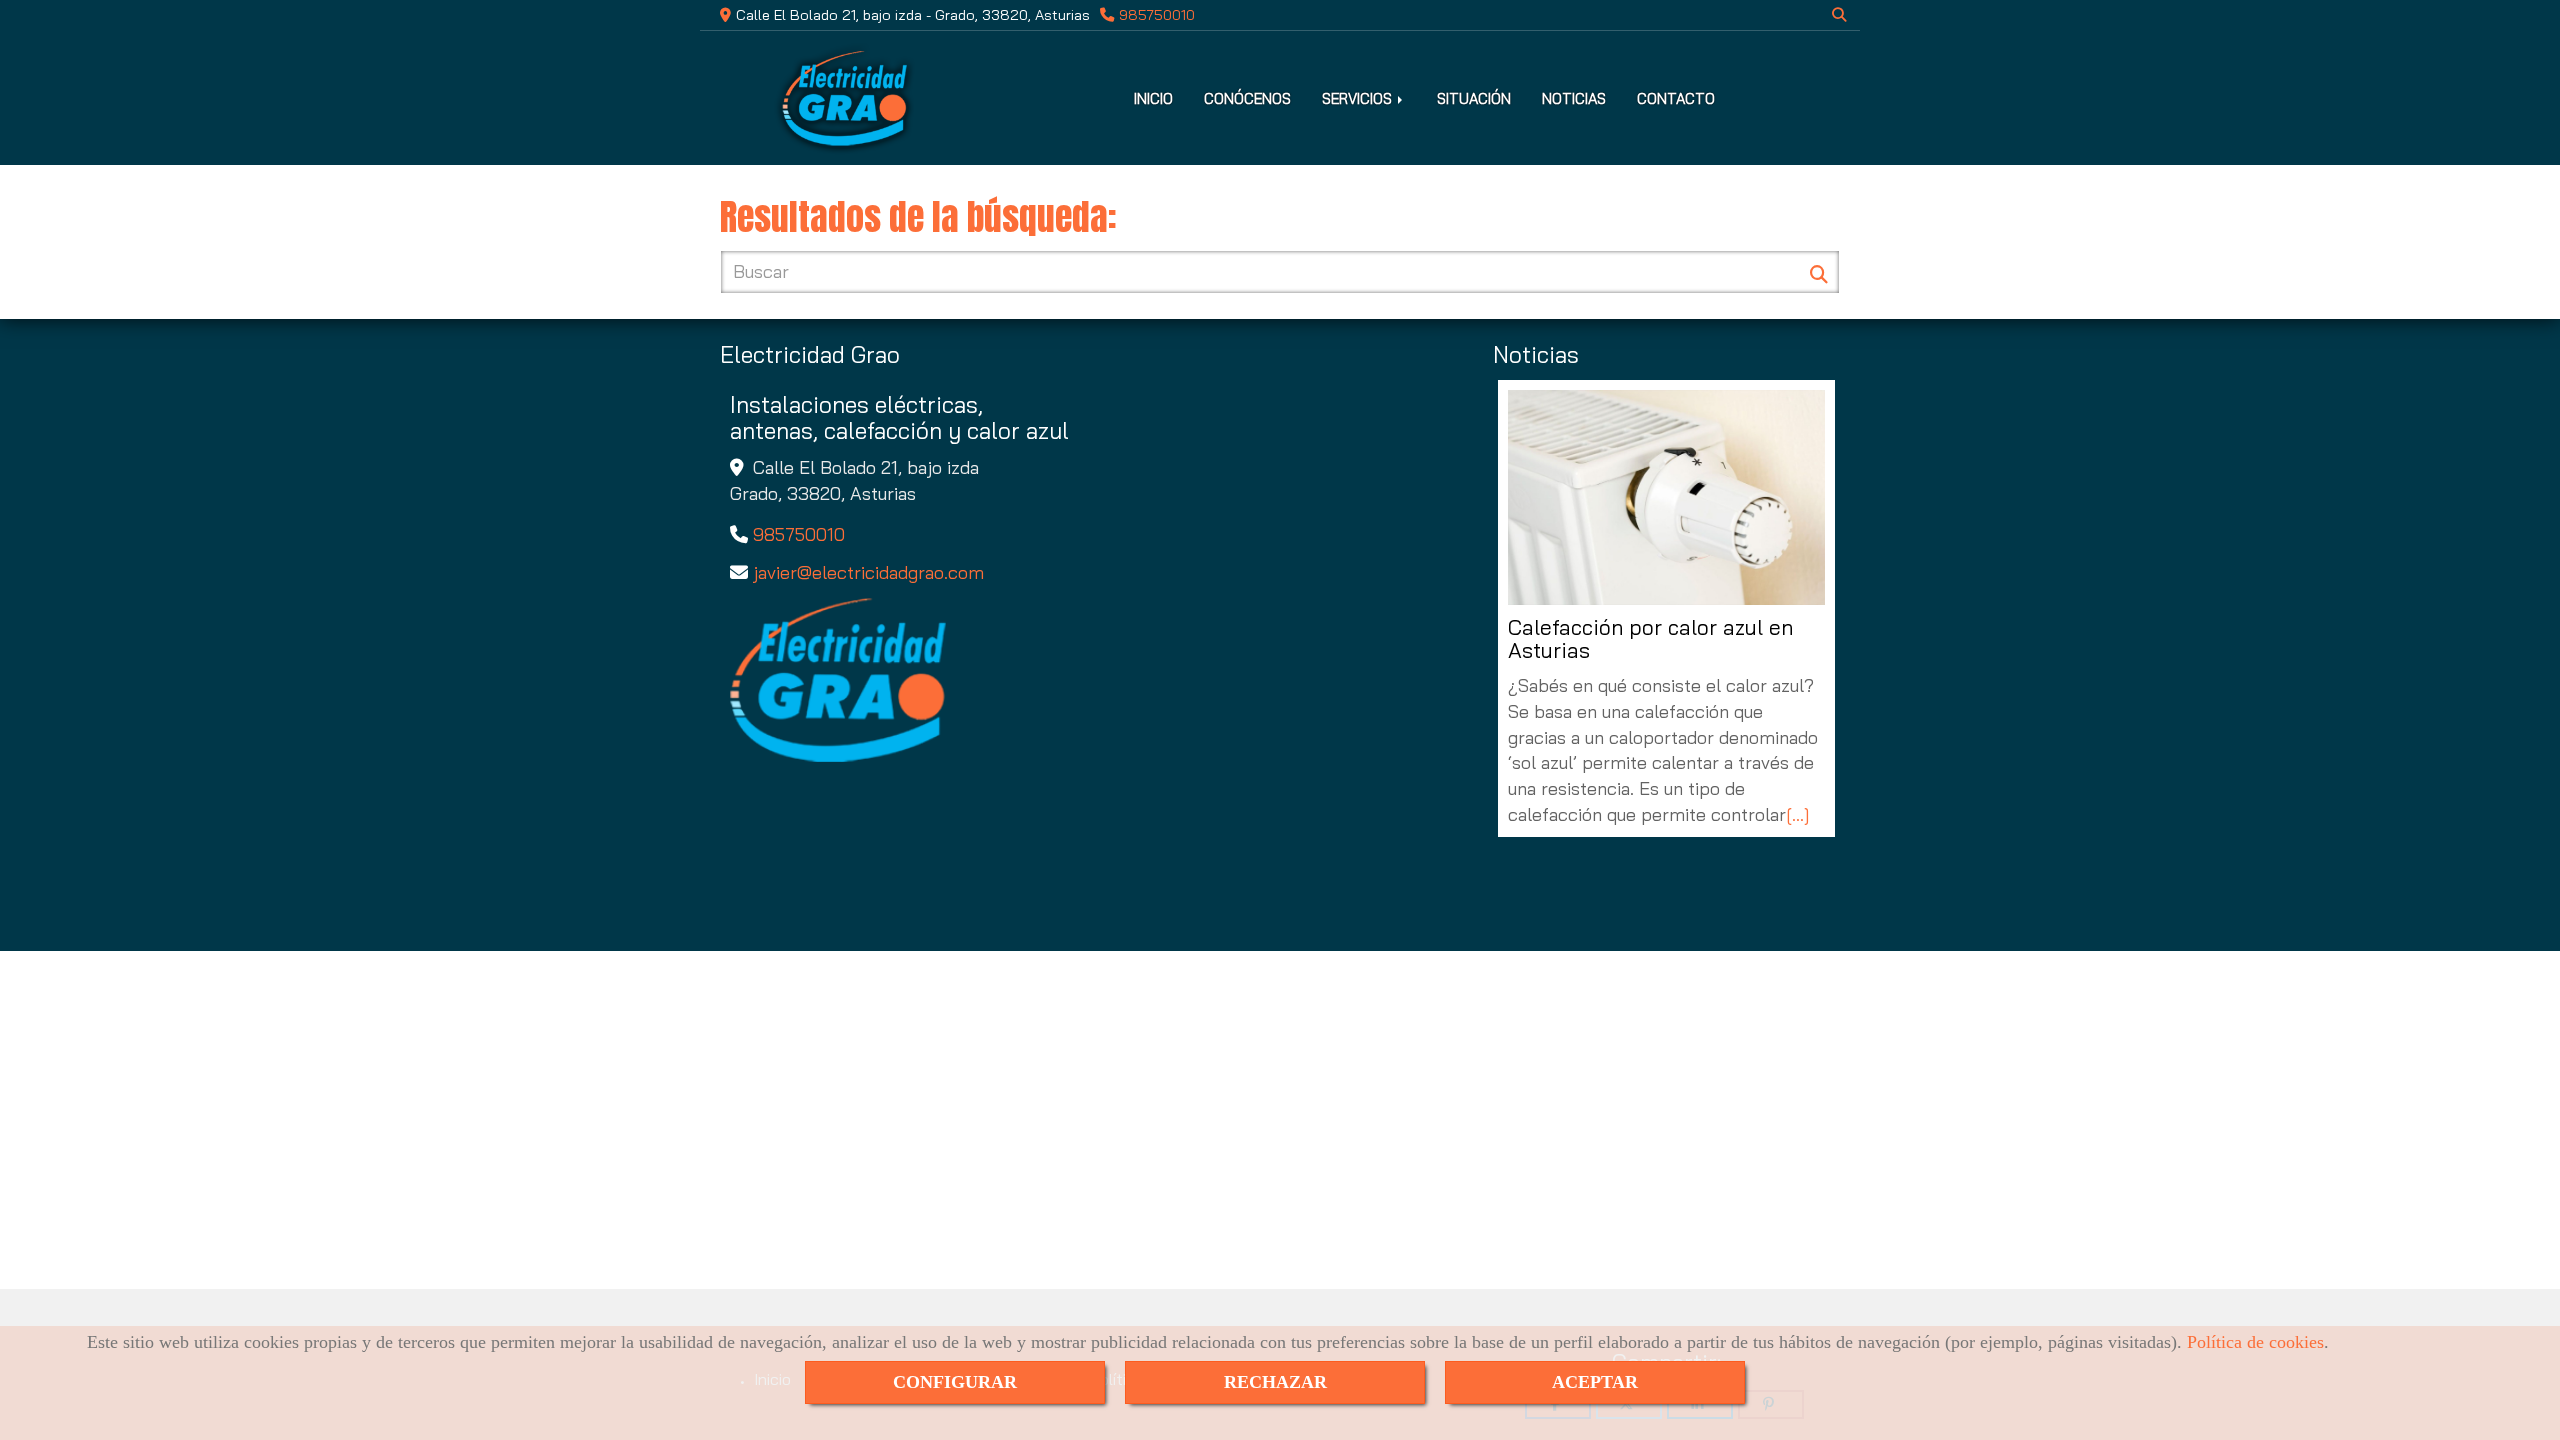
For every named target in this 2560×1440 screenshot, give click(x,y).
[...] (1798, 814)
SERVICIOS (1359, 98)
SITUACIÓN (1474, 98)
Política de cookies (2255, 1342)
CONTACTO (1676, 98)
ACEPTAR (1595, 1382)
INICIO (1153, 98)
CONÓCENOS (1247, 98)
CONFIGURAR (955, 1382)
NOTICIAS (1574, 98)
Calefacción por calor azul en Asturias (1650, 639)
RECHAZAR (1275, 1382)
